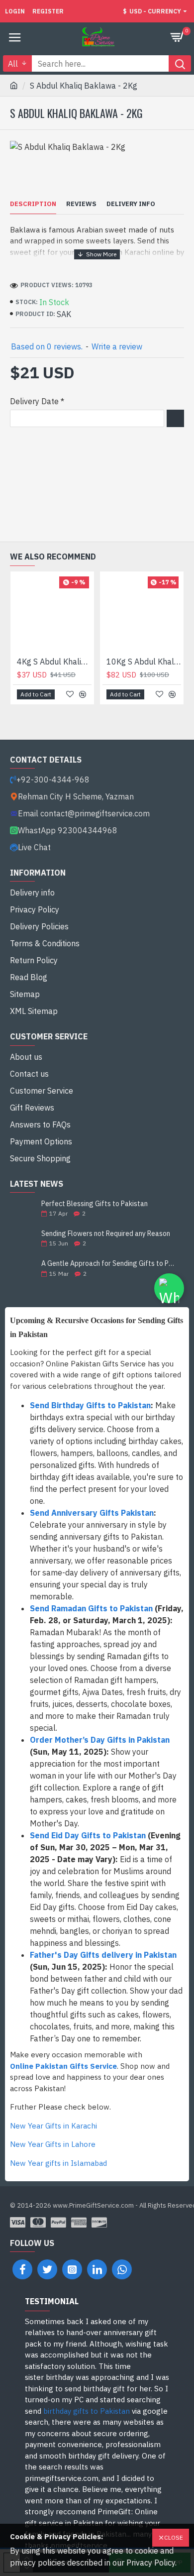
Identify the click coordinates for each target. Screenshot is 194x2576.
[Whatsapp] (122, 2269)
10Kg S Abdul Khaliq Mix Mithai (144, 662)
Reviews (81, 204)
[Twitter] (47, 2269)
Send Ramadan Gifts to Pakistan (91, 1608)
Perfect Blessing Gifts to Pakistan (95, 1204)
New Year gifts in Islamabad (58, 2163)
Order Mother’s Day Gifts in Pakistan (100, 1740)
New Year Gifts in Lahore (53, 2144)
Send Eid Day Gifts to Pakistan (88, 1835)
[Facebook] (22, 2269)
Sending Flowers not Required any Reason (106, 1234)
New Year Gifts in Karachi (53, 2126)
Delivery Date (34, 401)
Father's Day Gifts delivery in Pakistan (103, 1955)
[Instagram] (72, 2269)
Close (174, 2537)
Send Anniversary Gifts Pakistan (92, 1513)
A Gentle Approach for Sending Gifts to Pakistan (109, 1264)
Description (33, 204)
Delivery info (131, 204)
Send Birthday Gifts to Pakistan (90, 1405)
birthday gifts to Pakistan (87, 2411)
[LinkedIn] (97, 2269)
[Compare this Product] (83, 694)
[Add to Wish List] (70, 694)
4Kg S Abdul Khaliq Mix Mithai (54, 662)
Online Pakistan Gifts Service (63, 2066)
